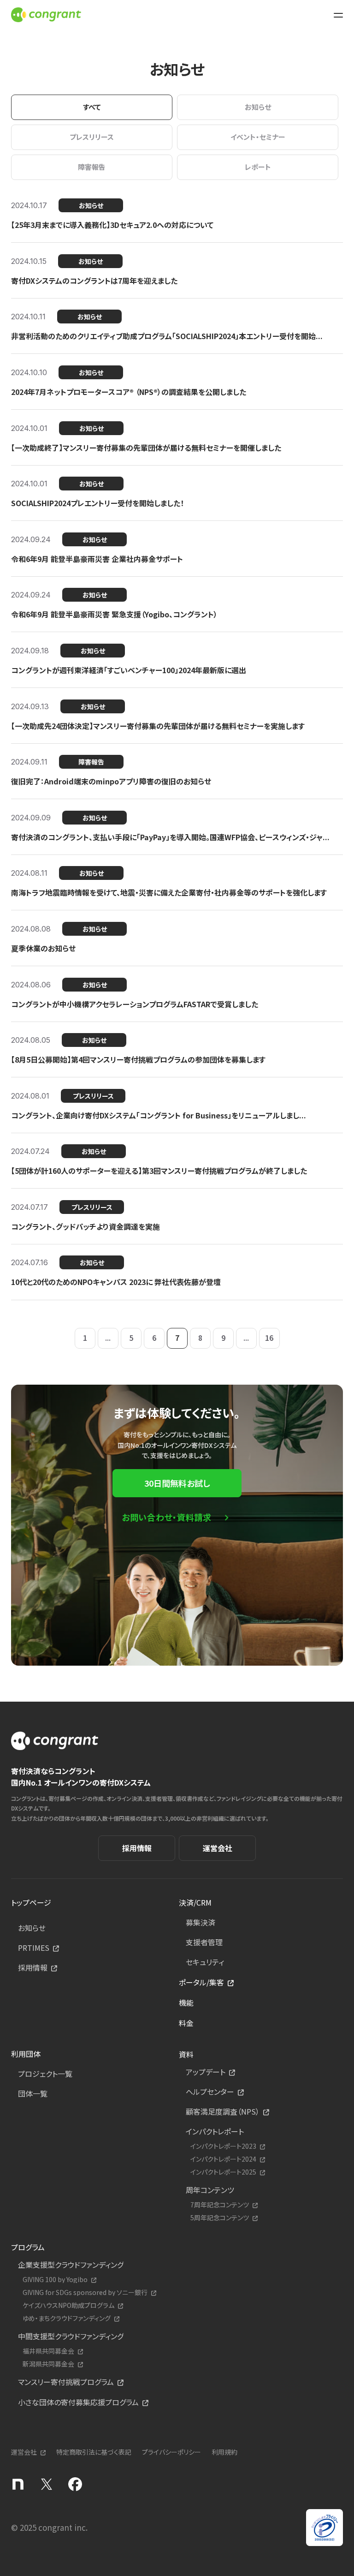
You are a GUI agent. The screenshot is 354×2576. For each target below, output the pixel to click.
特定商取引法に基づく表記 (94, 2452)
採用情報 (137, 1848)
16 (269, 1338)
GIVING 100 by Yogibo (55, 2280)
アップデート (206, 2072)
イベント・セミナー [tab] (258, 137)
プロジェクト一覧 (45, 2074)
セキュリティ (205, 1962)
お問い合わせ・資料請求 (167, 1517)
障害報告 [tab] (92, 167)
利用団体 (26, 2054)
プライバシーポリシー (171, 2452)
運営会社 (218, 1848)
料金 (186, 2023)
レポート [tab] (258, 167)
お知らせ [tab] (258, 107)
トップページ (31, 1902)
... (108, 1338)
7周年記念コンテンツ (220, 2205)
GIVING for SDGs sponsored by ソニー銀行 (85, 2292)
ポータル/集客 (201, 1982)
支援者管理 (204, 1942)
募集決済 (201, 1922)
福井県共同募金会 (48, 2351)
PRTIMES (34, 1948)
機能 (186, 2002)
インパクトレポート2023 (223, 2146)
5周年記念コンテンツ (220, 2218)
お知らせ (32, 1928)
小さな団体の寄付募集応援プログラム (78, 2402)
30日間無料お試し (177, 1483)
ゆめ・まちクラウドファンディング (67, 2318)
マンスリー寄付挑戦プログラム (66, 2382)
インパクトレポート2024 (223, 2159)
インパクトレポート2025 (223, 2172)
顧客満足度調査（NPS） (223, 2111)
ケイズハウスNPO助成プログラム (68, 2305)
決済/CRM (195, 1902)
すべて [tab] (92, 107)
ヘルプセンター (210, 2092)
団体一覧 (33, 2093)
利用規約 (224, 2452)
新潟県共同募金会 (48, 2364)
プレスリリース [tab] (92, 137)
